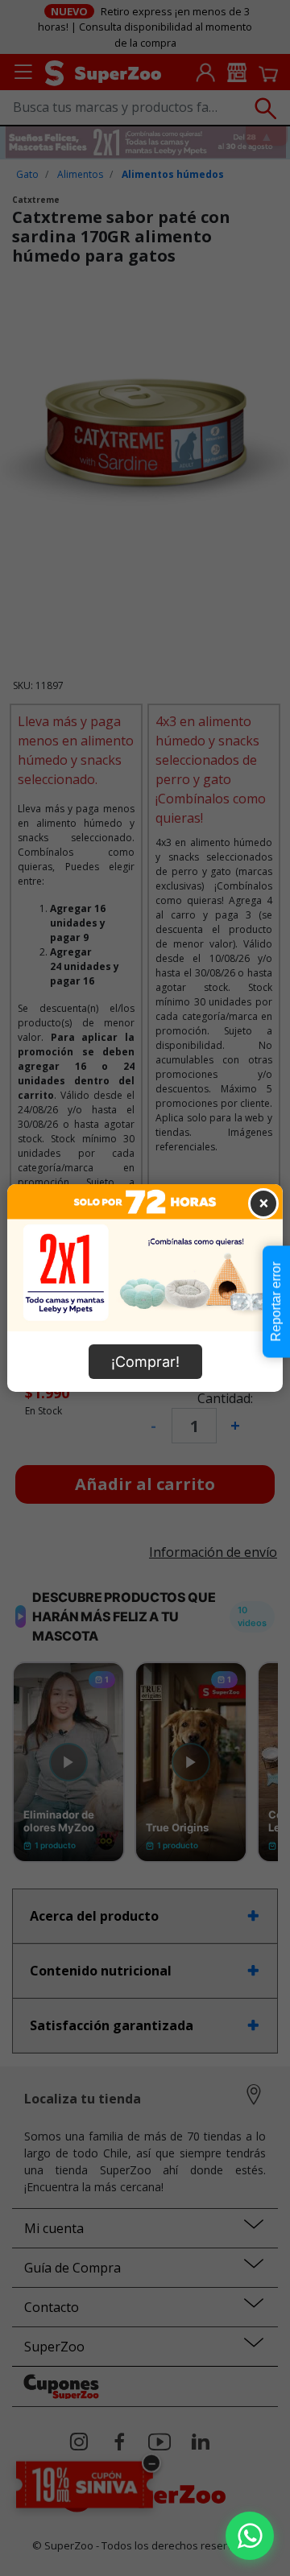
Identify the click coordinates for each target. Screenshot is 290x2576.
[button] (250, 2536)
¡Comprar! (145, 1362)
